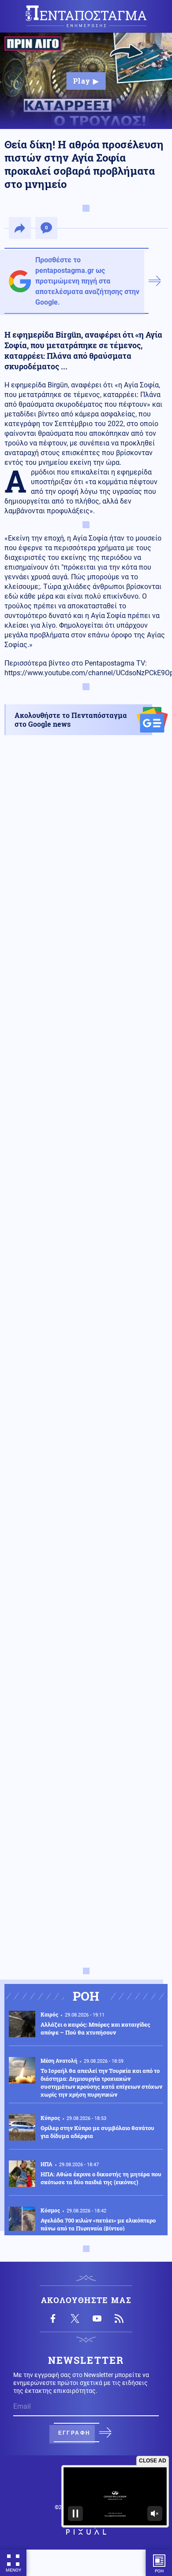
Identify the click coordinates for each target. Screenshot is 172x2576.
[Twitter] (75, 2318)
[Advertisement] (86, 1124)
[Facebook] (53, 2318)
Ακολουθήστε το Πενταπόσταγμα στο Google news (71, 719)
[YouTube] (97, 2318)
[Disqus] (86, 1616)
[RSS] (119, 2318)
